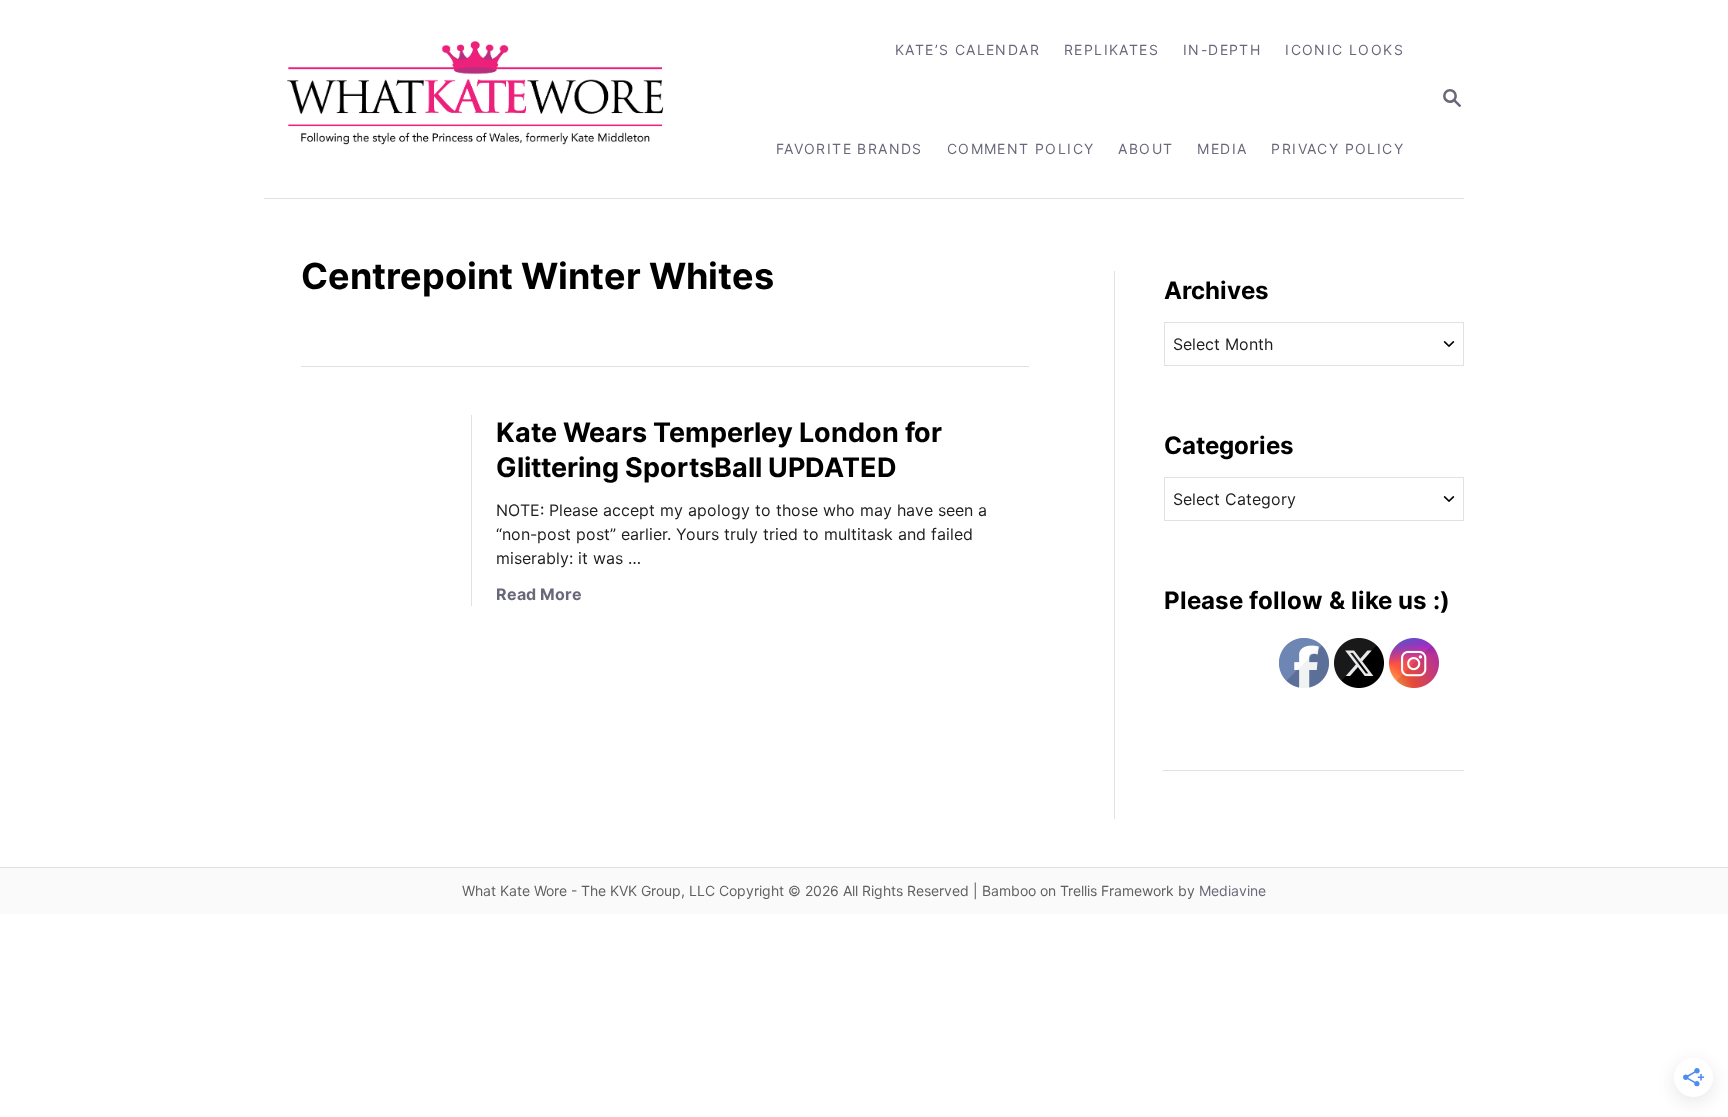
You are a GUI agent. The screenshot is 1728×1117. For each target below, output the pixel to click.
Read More (539, 594)
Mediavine (1232, 890)
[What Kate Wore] (488, 99)
